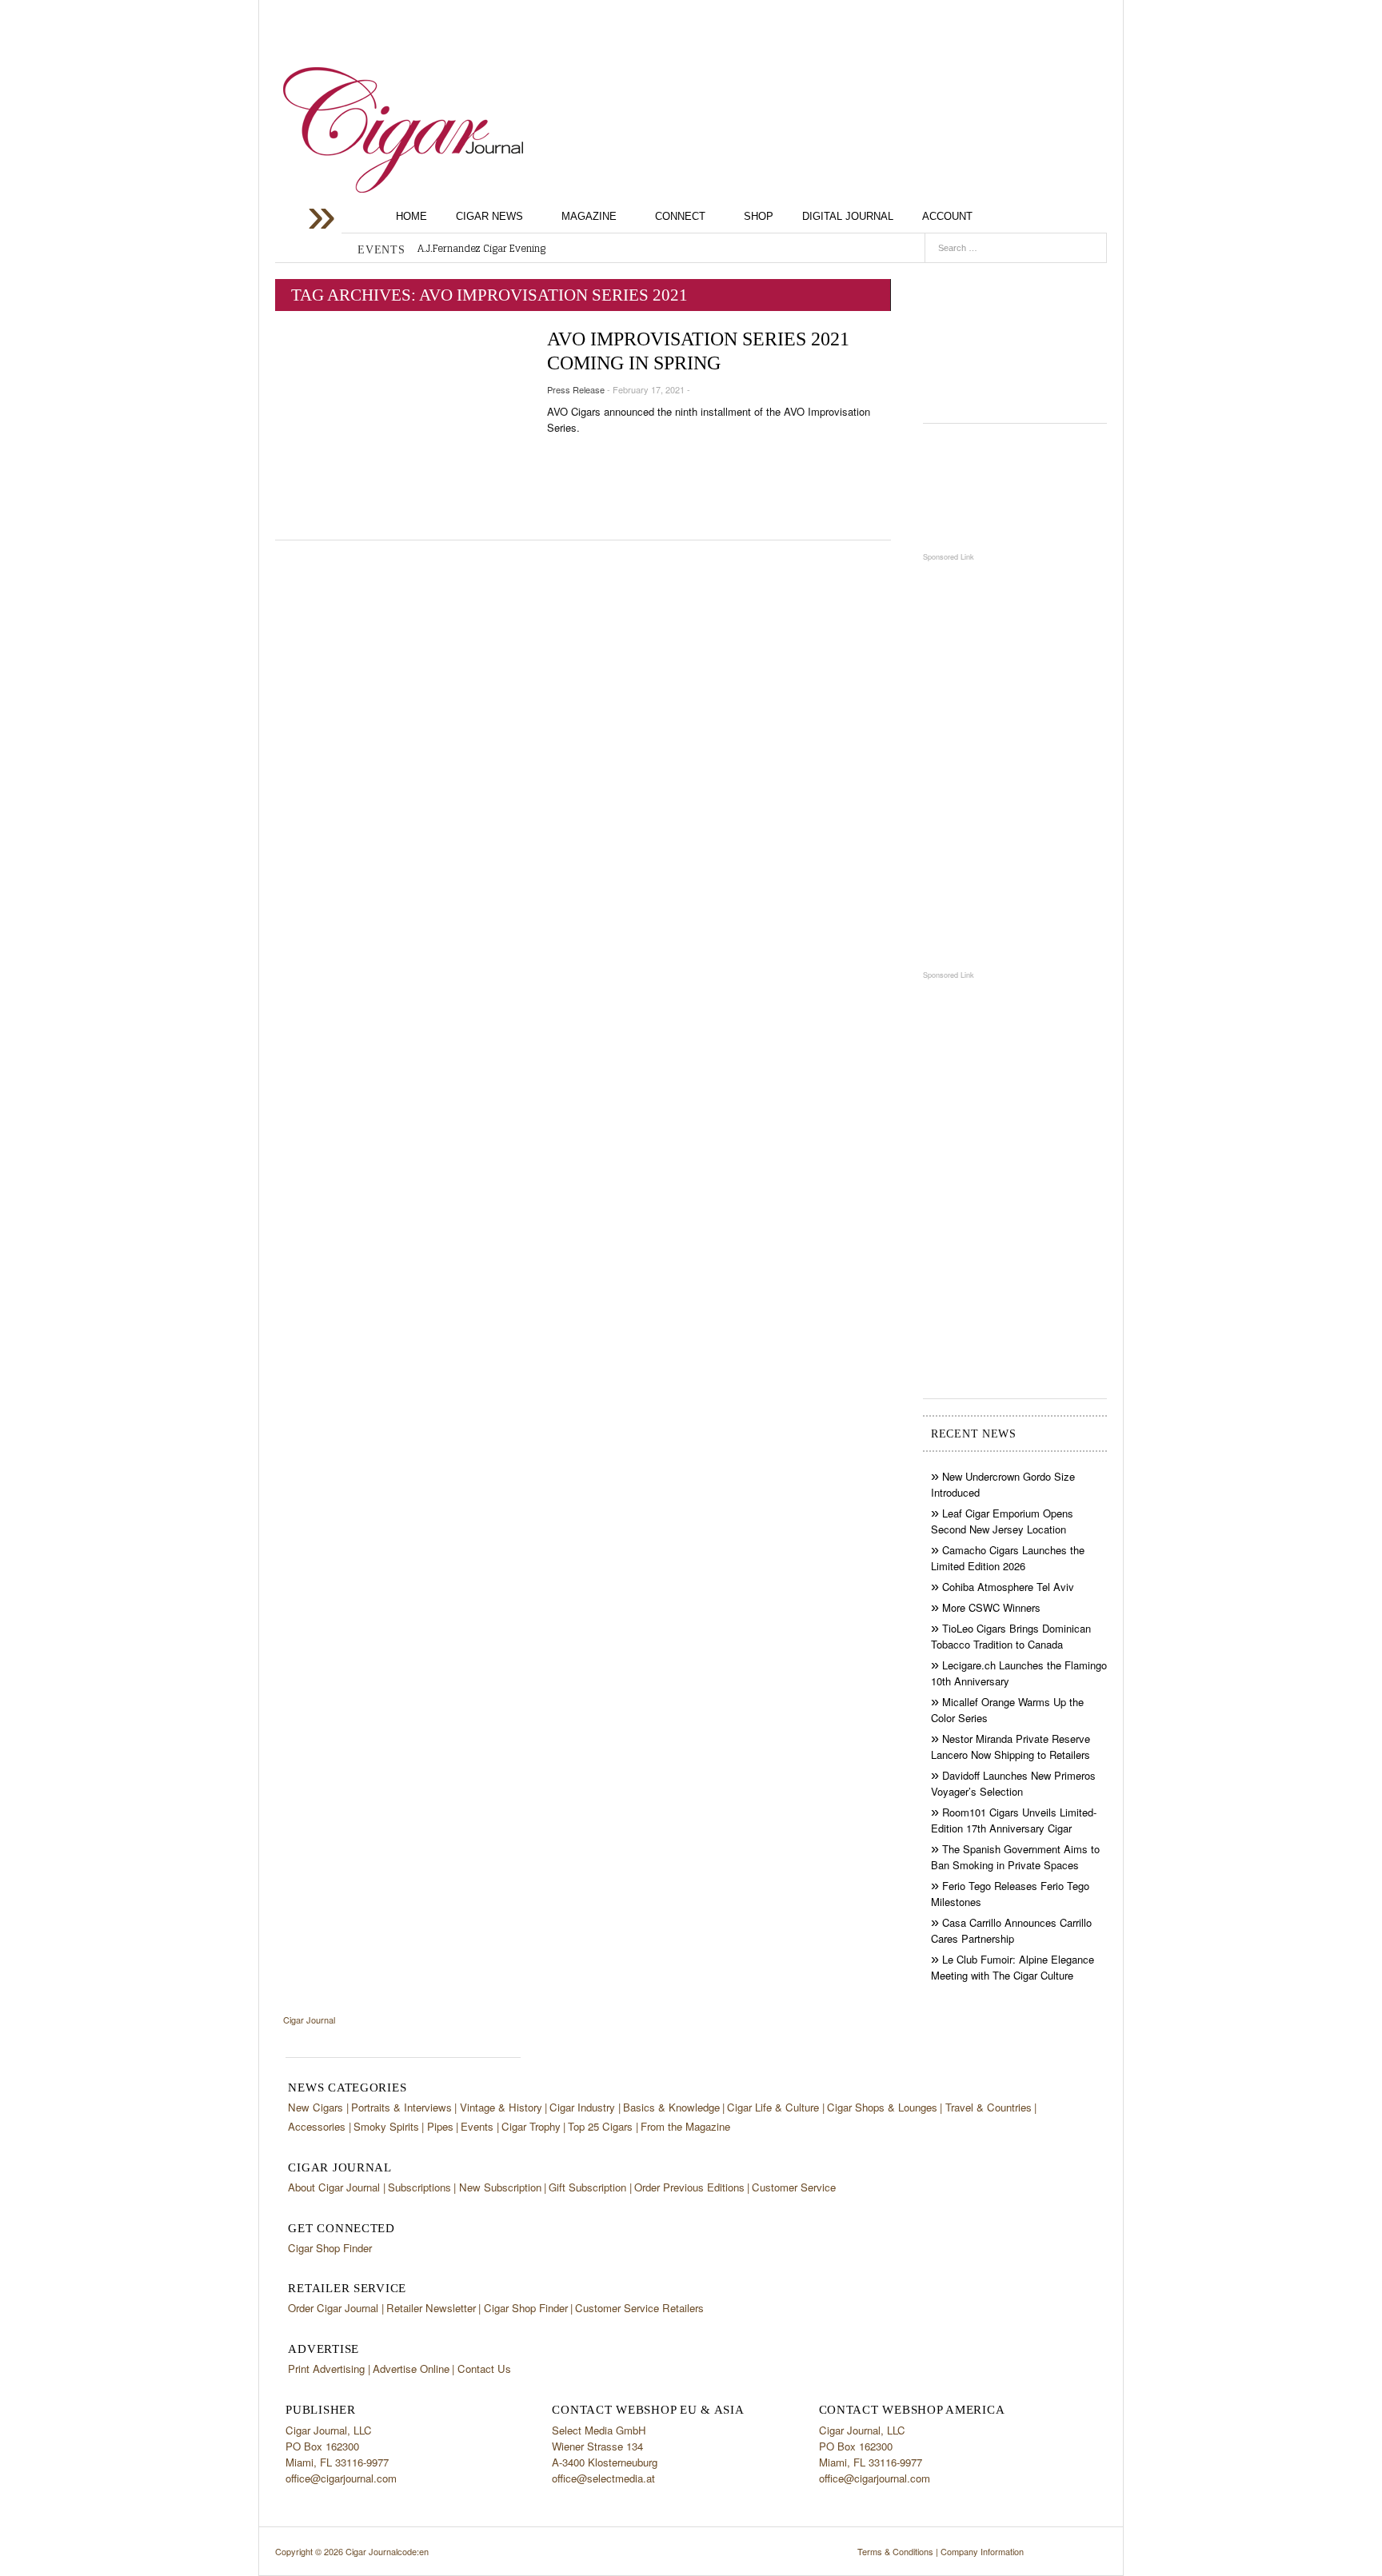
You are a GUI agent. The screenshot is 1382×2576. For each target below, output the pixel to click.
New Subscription (500, 2187)
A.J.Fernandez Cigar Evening (481, 249)
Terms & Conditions (895, 2551)
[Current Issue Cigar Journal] (1015, 337)
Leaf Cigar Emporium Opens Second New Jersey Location (1002, 1521)
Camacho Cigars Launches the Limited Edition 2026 (1008, 1558)
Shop (759, 216)
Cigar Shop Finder (330, 2248)
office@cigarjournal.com (341, 2478)
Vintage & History (501, 2107)
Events (477, 2126)
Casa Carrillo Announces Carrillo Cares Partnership (1011, 1930)
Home (411, 216)
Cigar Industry (582, 2107)
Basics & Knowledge (671, 2107)
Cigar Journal (403, 130)
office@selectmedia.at (603, 2478)
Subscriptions (419, 2187)
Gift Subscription (587, 2187)
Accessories (317, 2126)
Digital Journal (848, 216)
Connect (680, 216)
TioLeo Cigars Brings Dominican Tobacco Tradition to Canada (1011, 1636)
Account (947, 216)
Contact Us (484, 2369)
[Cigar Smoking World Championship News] (1015, 487)
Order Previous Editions (689, 2187)
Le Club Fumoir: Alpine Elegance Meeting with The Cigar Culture (1013, 1967)
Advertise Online (411, 2369)
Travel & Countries (989, 2107)
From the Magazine (685, 2126)
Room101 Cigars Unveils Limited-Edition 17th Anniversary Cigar (1014, 1820)
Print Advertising (326, 2369)
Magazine (589, 216)
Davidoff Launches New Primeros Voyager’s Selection (1013, 1783)
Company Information (982, 2551)
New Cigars (316, 2107)
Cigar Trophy (531, 2126)
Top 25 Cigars (600, 2126)
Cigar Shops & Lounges (882, 2107)
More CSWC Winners (991, 1607)
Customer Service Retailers (639, 2308)
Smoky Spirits (386, 2126)
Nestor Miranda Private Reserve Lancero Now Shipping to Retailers (1011, 1747)
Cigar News (489, 216)
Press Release (576, 389)
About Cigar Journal (334, 2187)
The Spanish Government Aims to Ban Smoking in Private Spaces (1015, 1857)
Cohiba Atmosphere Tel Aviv (1008, 1587)
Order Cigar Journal (333, 2308)
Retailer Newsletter (431, 2308)
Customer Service (794, 2187)
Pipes (440, 2126)
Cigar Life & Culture (773, 2107)
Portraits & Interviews (401, 2107)
